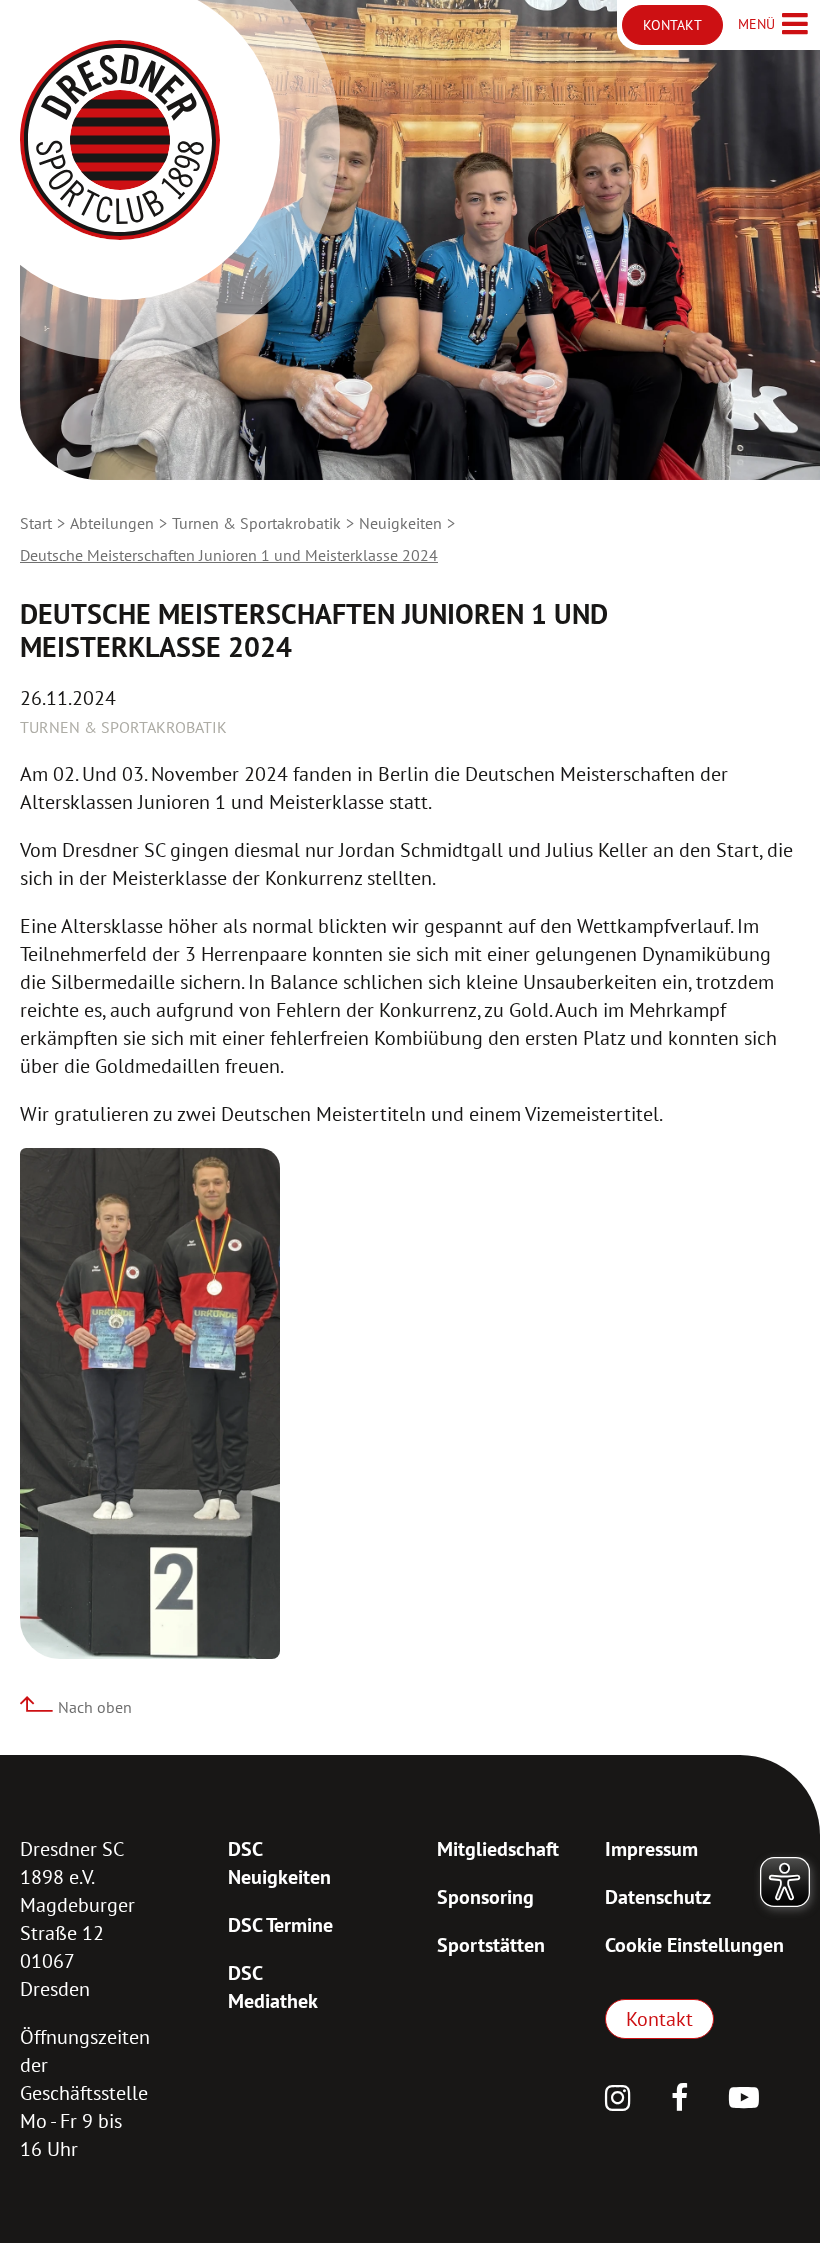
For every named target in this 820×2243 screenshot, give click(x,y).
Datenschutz (658, 1897)
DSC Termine (280, 1925)
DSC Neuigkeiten (279, 1863)
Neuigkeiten (400, 523)
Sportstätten (491, 1945)
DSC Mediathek (273, 1987)
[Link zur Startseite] (120, 140)
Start (36, 523)
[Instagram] (618, 2100)
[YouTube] (744, 2100)
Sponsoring (485, 1897)
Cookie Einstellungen (694, 1945)
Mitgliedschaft (498, 1849)
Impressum (651, 1849)
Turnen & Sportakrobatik (256, 523)
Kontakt (659, 2019)
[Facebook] (680, 2100)
